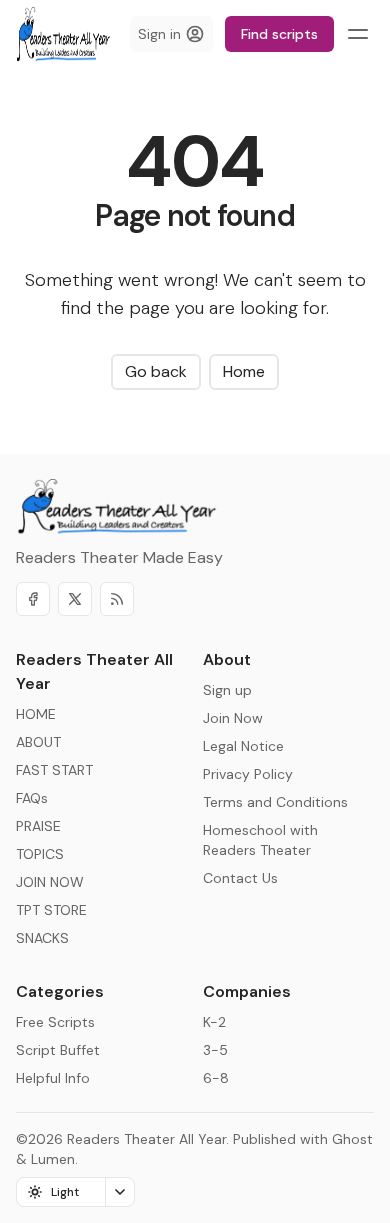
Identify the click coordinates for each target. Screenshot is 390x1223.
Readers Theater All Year (146, 1139)
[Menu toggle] (358, 34)
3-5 (215, 1050)
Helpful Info (53, 1078)
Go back (156, 371)
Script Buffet (58, 1050)
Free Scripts (55, 1022)
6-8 (216, 1078)
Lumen (53, 1159)
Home (244, 371)
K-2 (214, 1022)
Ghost (352, 1139)
